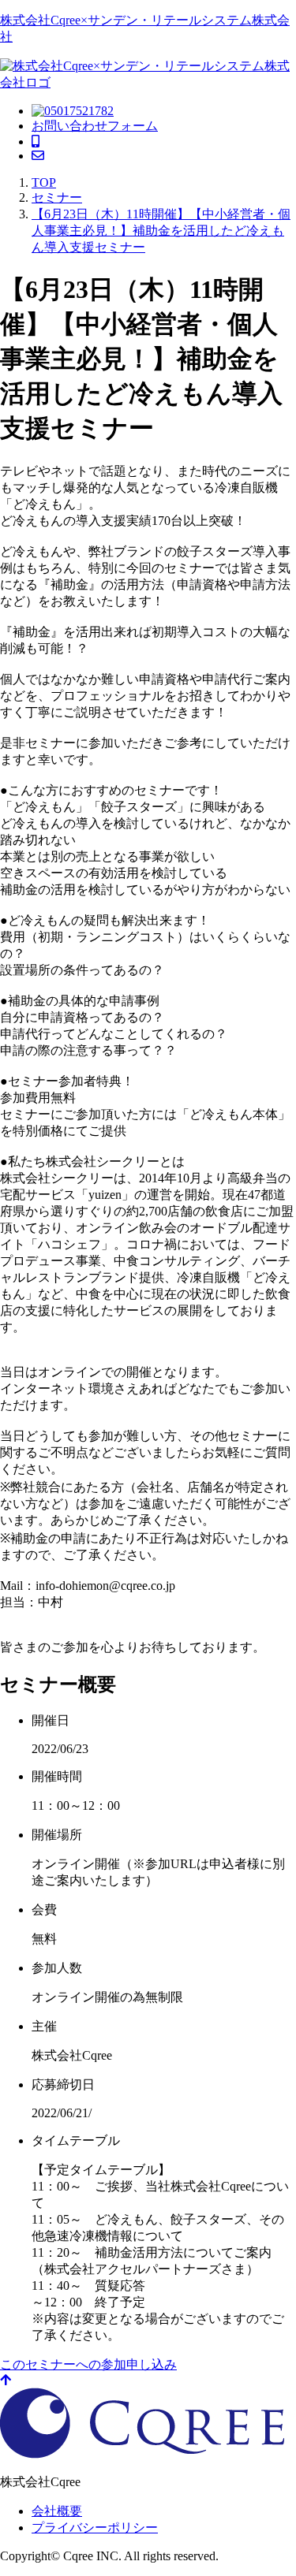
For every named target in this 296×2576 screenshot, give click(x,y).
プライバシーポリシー (95, 2528)
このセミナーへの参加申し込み (88, 2364)
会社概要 (57, 2511)
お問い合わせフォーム (95, 126)
